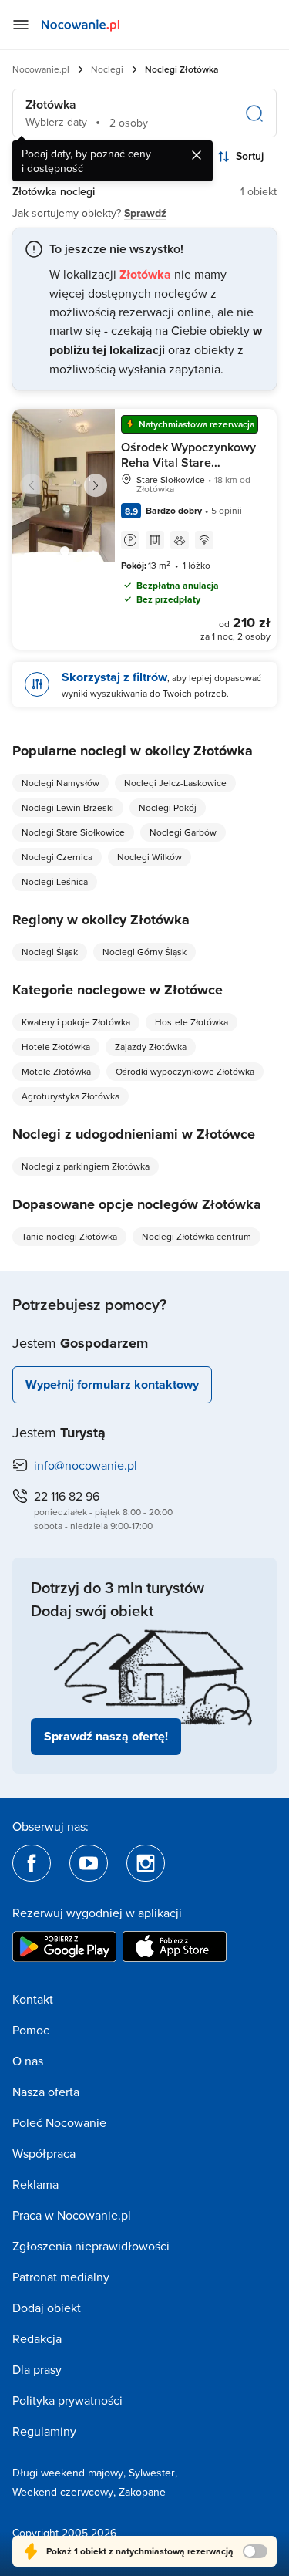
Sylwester (152, 2473)
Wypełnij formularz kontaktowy (112, 1384)
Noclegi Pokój (168, 807)
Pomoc (31, 2030)
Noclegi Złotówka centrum (197, 1236)
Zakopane (142, 2492)
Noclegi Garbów (183, 832)
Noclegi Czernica (57, 857)
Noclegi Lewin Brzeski (68, 807)
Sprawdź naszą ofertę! (106, 1736)
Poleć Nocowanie (59, 2122)
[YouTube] (89, 1863)
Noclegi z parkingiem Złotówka (86, 1166)
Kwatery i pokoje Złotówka (76, 1022)
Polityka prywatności (67, 2400)
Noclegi (107, 69)
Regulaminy (44, 2431)
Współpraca (44, 2153)
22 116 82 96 (67, 1496)
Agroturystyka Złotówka (71, 1096)
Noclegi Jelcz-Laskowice (175, 783)
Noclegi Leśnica (55, 881)
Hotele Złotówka (56, 1047)
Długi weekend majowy (68, 2473)
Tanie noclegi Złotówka (69, 1236)
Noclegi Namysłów (60, 783)
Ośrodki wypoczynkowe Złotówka (185, 1071)
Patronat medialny (61, 2277)
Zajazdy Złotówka (151, 1047)
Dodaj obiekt (47, 2308)
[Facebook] (32, 1863)
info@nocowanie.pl (86, 1465)
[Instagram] (146, 1863)
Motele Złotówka (56, 1071)
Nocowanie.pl (41, 69)
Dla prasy (37, 2369)
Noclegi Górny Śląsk (144, 952)
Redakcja (37, 2338)
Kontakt (33, 1999)
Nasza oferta (46, 2092)
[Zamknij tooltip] (197, 155)
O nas (28, 2061)
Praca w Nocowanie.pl (72, 2215)
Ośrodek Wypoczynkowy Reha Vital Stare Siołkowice (188, 463)
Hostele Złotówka (192, 1022)
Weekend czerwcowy (63, 2492)
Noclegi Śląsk (50, 952)
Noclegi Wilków (150, 857)
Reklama (35, 2184)
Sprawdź (145, 213)
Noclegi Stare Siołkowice (73, 832)
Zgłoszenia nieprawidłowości (91, 2246)
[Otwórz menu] (21, 25)
